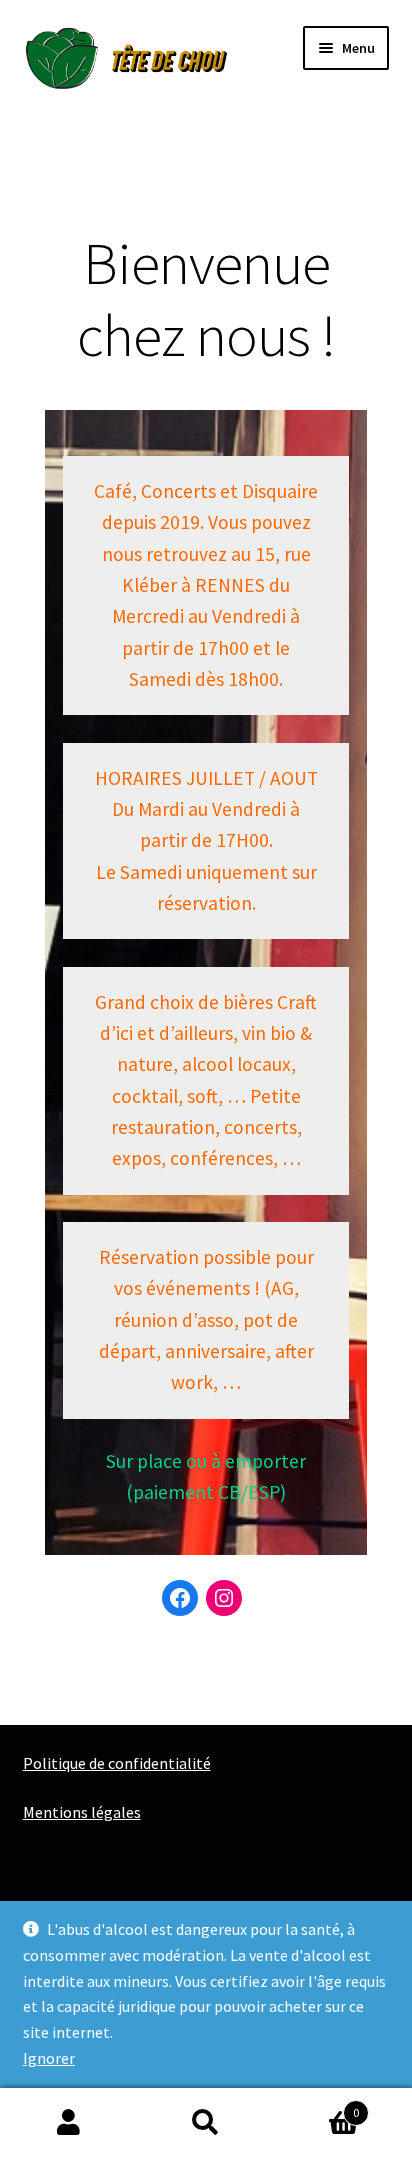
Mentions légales (82, 1812)
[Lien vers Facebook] (180, 1598)
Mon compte (68, 2123)
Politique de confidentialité (117, 1763)
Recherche (205, 2123)
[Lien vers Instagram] (224, 1598)
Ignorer (49, 2058)
